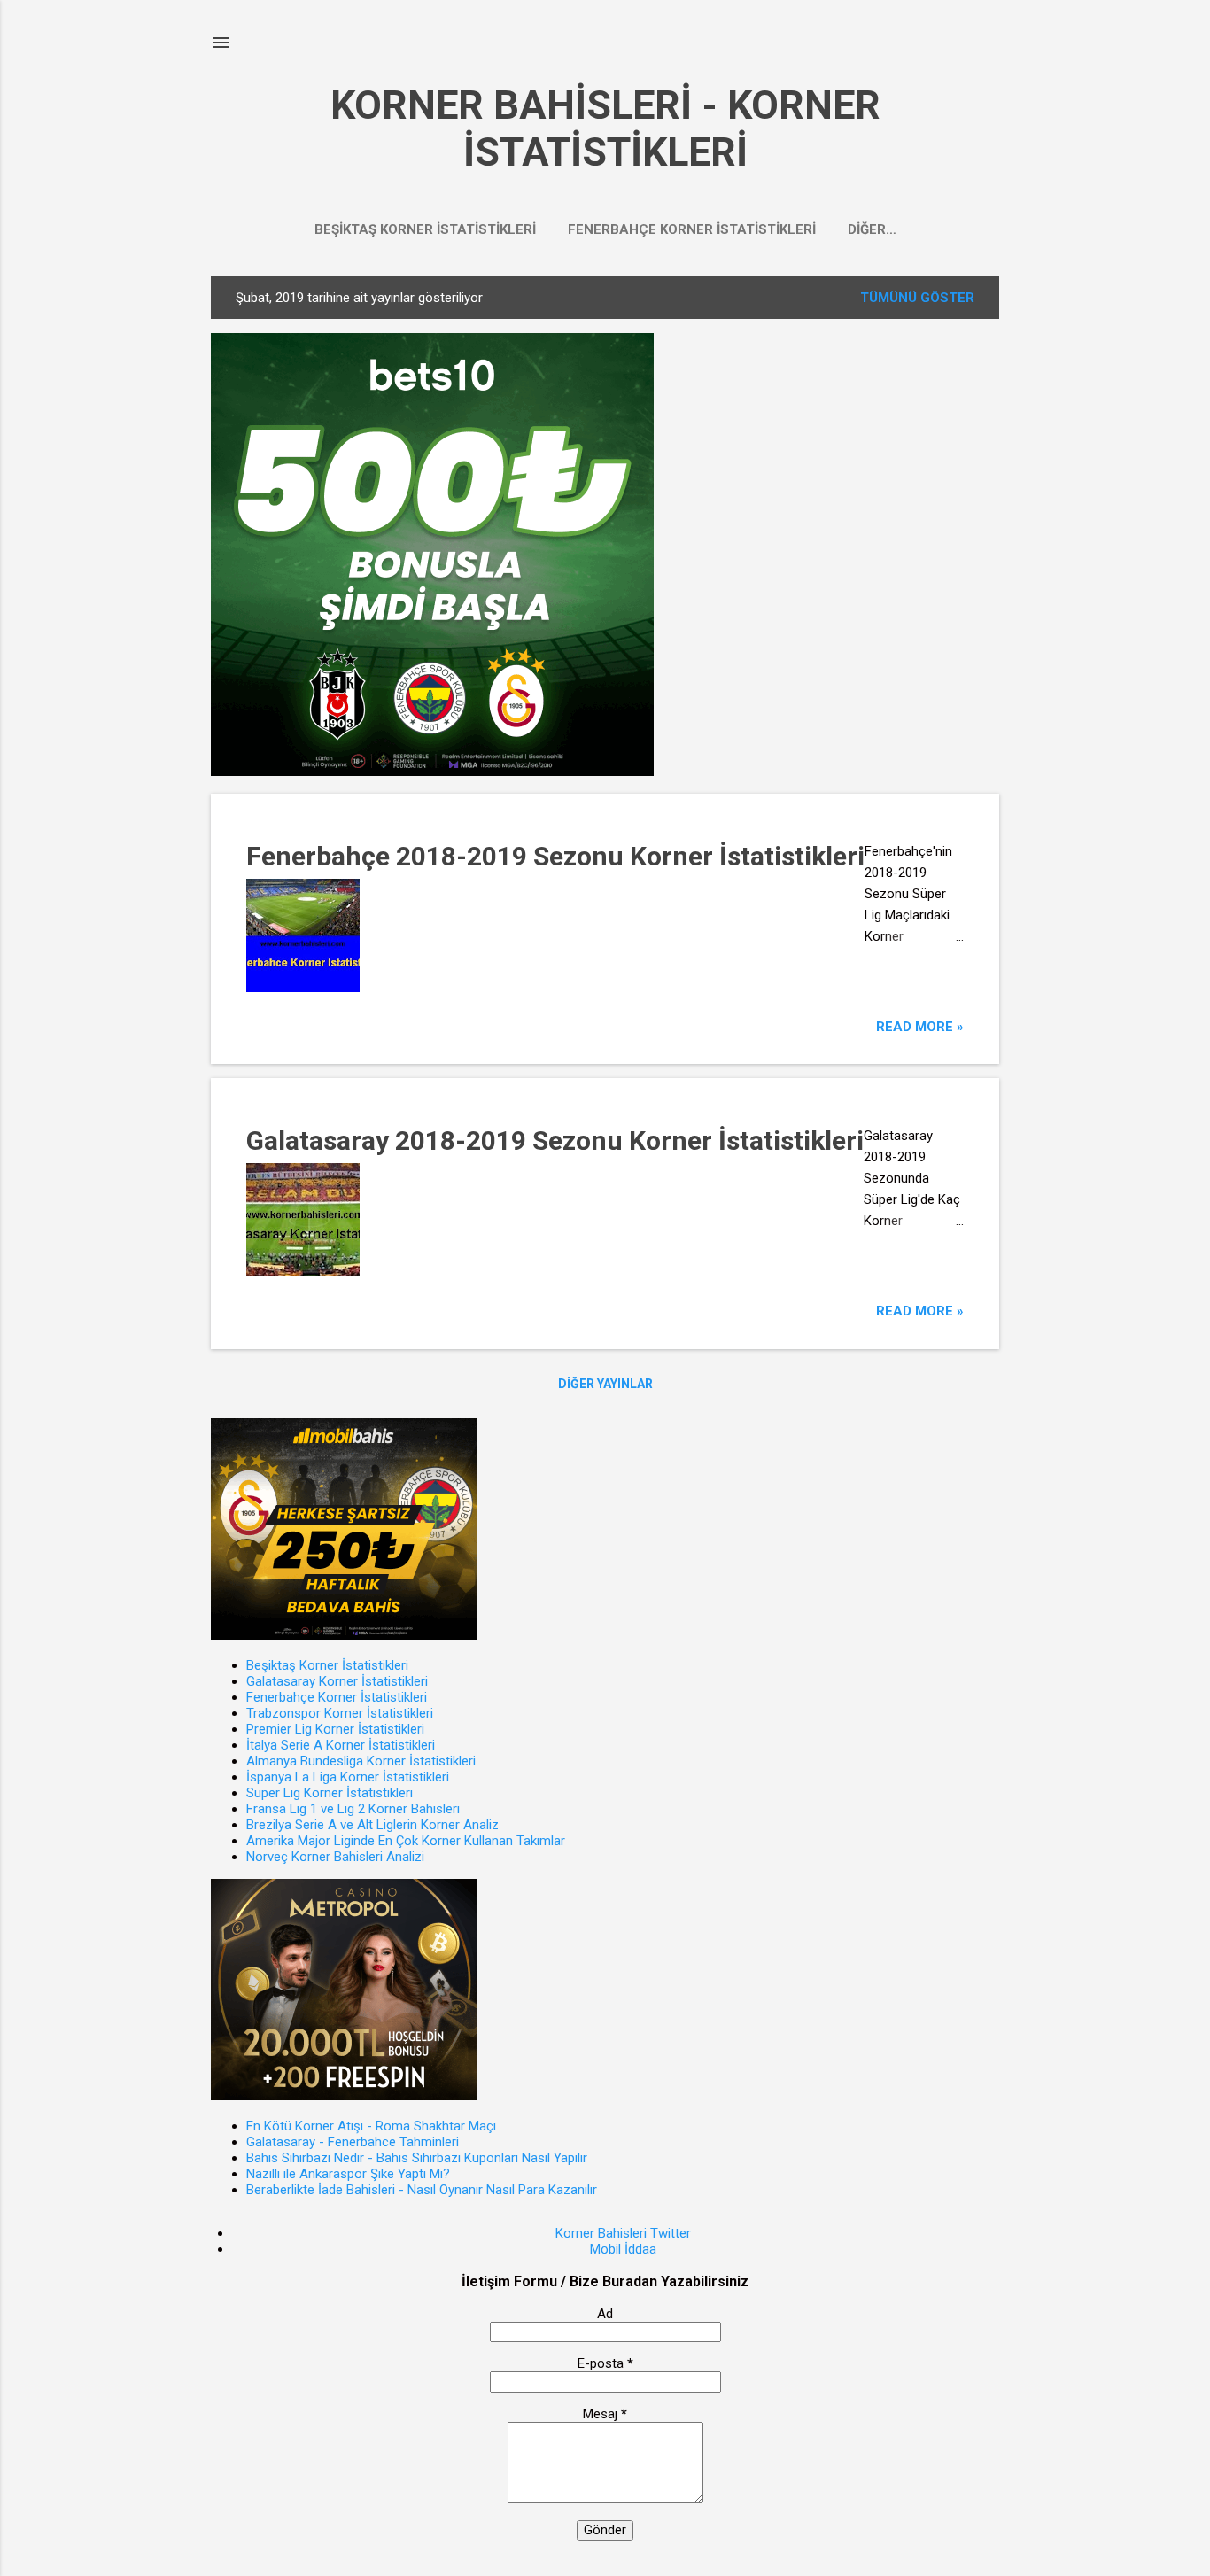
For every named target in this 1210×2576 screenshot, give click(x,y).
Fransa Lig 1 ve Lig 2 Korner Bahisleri (353, 1809)
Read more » (920, 1027)
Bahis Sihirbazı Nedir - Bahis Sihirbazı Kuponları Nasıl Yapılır (417, 2158)
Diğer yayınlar (605, 1384)
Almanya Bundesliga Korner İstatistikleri (361, 1761)
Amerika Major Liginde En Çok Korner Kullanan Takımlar (406, 1841)
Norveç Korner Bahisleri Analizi (335, 1857)
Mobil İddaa (623, 2249)
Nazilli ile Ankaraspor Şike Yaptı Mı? (348, 2174)
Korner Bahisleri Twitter (623, 2233)
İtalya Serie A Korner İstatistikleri (341, 1745)
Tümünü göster (917, 298)
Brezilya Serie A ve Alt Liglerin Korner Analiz (372, 1825)
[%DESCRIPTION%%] (432, 772)
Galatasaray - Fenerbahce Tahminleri (353, 2142)
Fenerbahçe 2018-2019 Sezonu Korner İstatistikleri (555, 856)
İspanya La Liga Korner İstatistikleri (348, 1777)
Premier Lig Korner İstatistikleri (335, 1729)
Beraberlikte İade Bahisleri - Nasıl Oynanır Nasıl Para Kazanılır (422, 2190)
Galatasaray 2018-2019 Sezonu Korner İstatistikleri (555, 1141)
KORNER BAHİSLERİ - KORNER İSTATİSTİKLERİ (605, 128)
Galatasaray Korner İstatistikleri (337, 1681)
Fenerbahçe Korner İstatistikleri (692, 229)
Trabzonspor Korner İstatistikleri (340, 1713)
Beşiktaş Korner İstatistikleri (425, 229)
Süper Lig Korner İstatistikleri (330, 1793)
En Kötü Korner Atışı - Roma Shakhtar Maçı (371, 2126)
